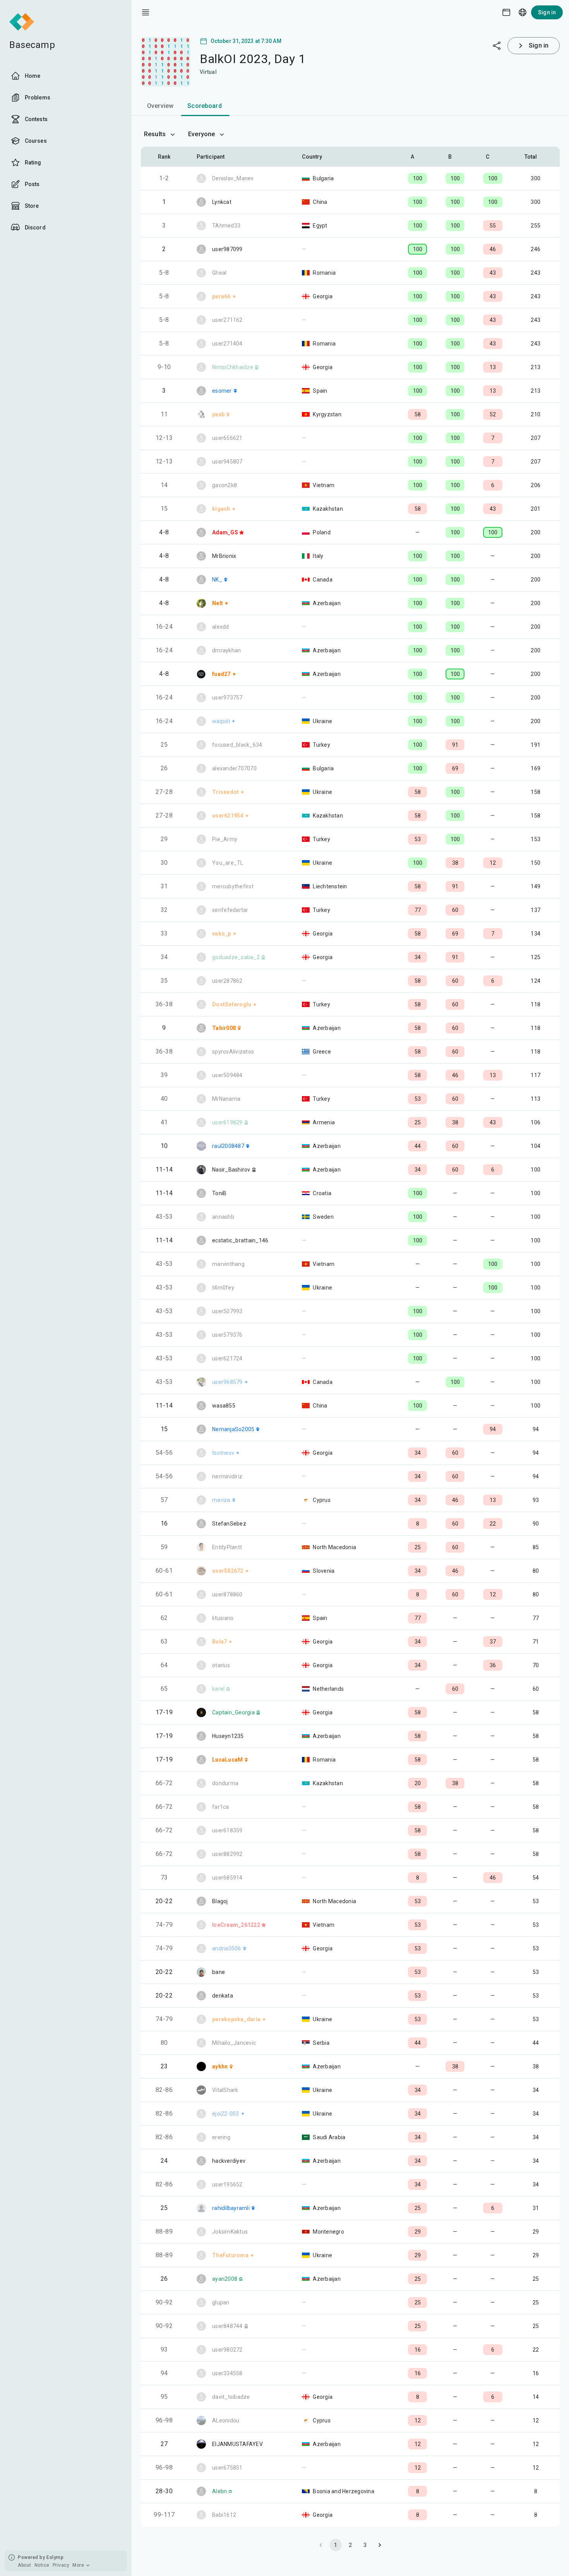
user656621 (227, 438)
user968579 (227, 1382)
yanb (218, 414)
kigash (221, 509)
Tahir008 (224, 1028)
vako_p (222, 934)
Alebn (219, 2491)
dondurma (225, 1783)
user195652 (227, 2184)
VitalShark (225, 2090)
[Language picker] (523, 12)
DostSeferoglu (232, 1004)
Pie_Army (225, 839)
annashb (223, 1217)
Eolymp (55, 2557)
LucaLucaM (227, 1760)
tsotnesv (223, 1453)
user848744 (227, 2326)
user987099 (227, 249)
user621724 (227, 1358)
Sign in (547, 12)
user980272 (227, 2350)
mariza (221, 1500)
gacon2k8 (225, 485)
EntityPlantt (227, 1547)
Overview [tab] (160, 106)
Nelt (218, 603)
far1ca (221, 1807)
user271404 (227, 344)
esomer (222, 391)
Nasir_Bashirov (231, 1170)
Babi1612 (224, 2515)
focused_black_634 (237, 745)
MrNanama (226, 1099)
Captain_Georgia (233, 1712)
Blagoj (220, 1901)
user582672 (228, 1571)
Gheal (219, 273)
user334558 (227, 2373)
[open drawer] (146, 12)
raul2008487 (228, 1146)
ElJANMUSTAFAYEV (237, 2444)
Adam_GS (225, 532)
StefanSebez (229, 1524)
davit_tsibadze (231, 2397)
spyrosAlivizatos (233, 1052)
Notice (42, 2565)
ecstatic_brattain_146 (240, 1240)
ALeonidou (226, 2420)
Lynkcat (222, 202)
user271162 (227, 320)
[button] (417, 157)
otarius (221, 1665)
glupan (221, 2302)
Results (155, 134)
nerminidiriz (227, 1476)
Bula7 (219, 1642)
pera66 (221, 296)
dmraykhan (226, 650)
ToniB (219, 1193)
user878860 (227, 1594)
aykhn (220, 2066)
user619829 (227, 1122)
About (25, 2565)
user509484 (227, 1075)
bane (219, 1972)
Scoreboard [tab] (205, 106)
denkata (223, 1996)
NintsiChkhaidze (233, 367)
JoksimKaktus (230, 2232)
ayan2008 (225, 2279)
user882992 (227, 1854)
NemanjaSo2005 (233, 1429)
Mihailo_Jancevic (234, 2043)
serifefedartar (230, 910)
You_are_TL (228, 863)
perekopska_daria (236, 2019)
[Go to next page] (380, 2545)
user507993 (227, 1311)
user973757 (227, 698)
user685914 (227, 1878)
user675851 (227, 2468)
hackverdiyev (229, 2161)
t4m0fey (223, 1288)
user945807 (227, 462)
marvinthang (228, 1264)
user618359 (227, 1830)
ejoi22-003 (226, 2114)
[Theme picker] (506, 12)
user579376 (227, 1335)
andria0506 (227, 1948)
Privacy (61, 2565)
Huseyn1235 (228, 1736)
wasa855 (224, 1406)
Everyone (201, 134)
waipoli (221, 721)
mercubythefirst (233, 886)
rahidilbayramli (231, 2208)
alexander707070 (234, 768)
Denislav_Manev (233, 178)
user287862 (227, 981)
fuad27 (221, 674)
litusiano (223, 1618)
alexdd (221, 627)
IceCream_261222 (236, 1925)
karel (218, 1689)
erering (221, 2137)
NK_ (217, 580)
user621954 (228, 816)
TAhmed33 (226, 226)
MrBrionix (224, 556)
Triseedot (225, 792)
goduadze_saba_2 (236, 957)
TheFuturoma (230, 2255)
